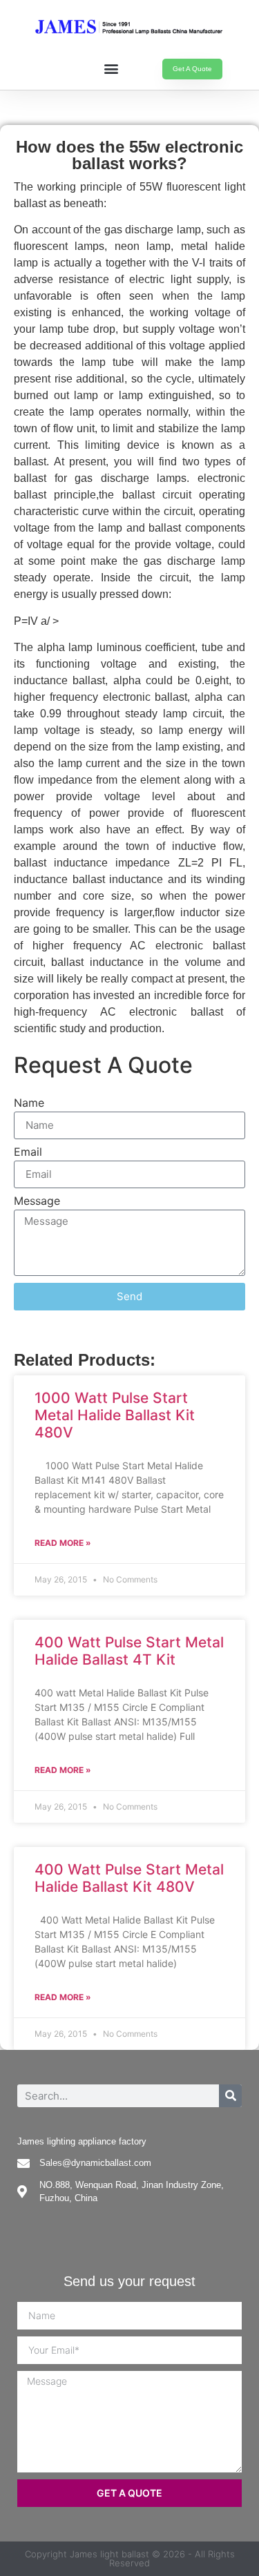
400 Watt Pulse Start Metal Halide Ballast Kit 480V (129, 1878)
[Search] (230, 2096)
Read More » (63, 1543)
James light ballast (109, 2554)
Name (29, 1103)
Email (28, 1152)
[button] (112, 68)
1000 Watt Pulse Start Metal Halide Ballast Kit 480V (115, 1415)
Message (37, 1201)
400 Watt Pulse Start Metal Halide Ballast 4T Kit (129, 1651)
